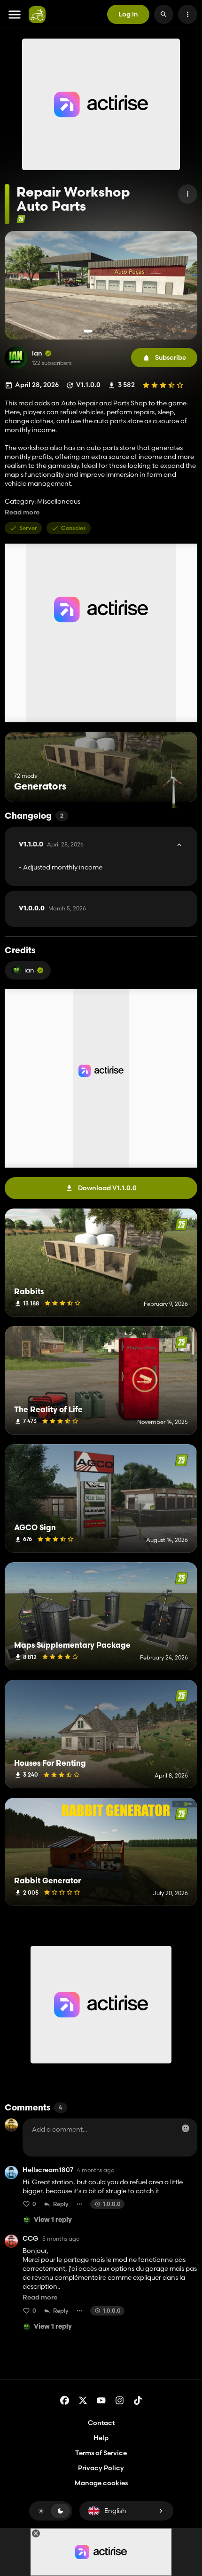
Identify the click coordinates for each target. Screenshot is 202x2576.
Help (101, 2438)
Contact (101, 2423)
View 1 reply (53, 2220)
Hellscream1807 (48, 2170)
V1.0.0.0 (52, 909)
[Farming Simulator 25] (21, 219)
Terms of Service (101, 2453)
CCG (31, 2239)
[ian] (16, 358)
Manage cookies (101, 2483)
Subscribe (171, 357)
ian (37, 353)
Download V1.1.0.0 (107, 1188)
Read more (22, 512)
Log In (128, 14)
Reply (61, 2204)
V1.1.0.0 (51, 845)
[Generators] (173, 785)
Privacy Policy (101, 2468)
